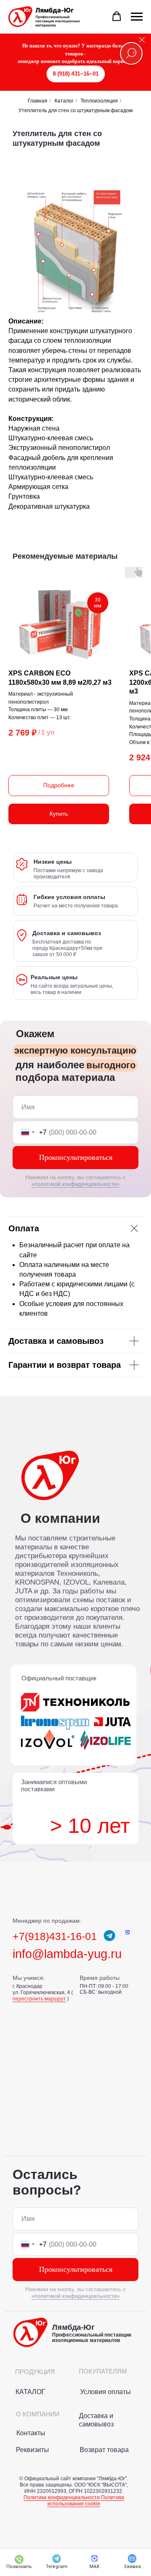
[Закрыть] (142, 40)
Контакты (31, 2433)
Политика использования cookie (86, 2501)
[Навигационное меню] (137, 17)
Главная (38, 101)
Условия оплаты (105, 2392)
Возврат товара (104, 2450)
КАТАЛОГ (30, 2392)
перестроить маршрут (39, 1999)
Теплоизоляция (99, 101)
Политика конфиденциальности (62, 2497)
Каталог (64, 101)
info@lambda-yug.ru (67, 1954)
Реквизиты (33, 2450)
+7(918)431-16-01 (55, 1936)
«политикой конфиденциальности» (75, 1184)
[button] (117, 16)
